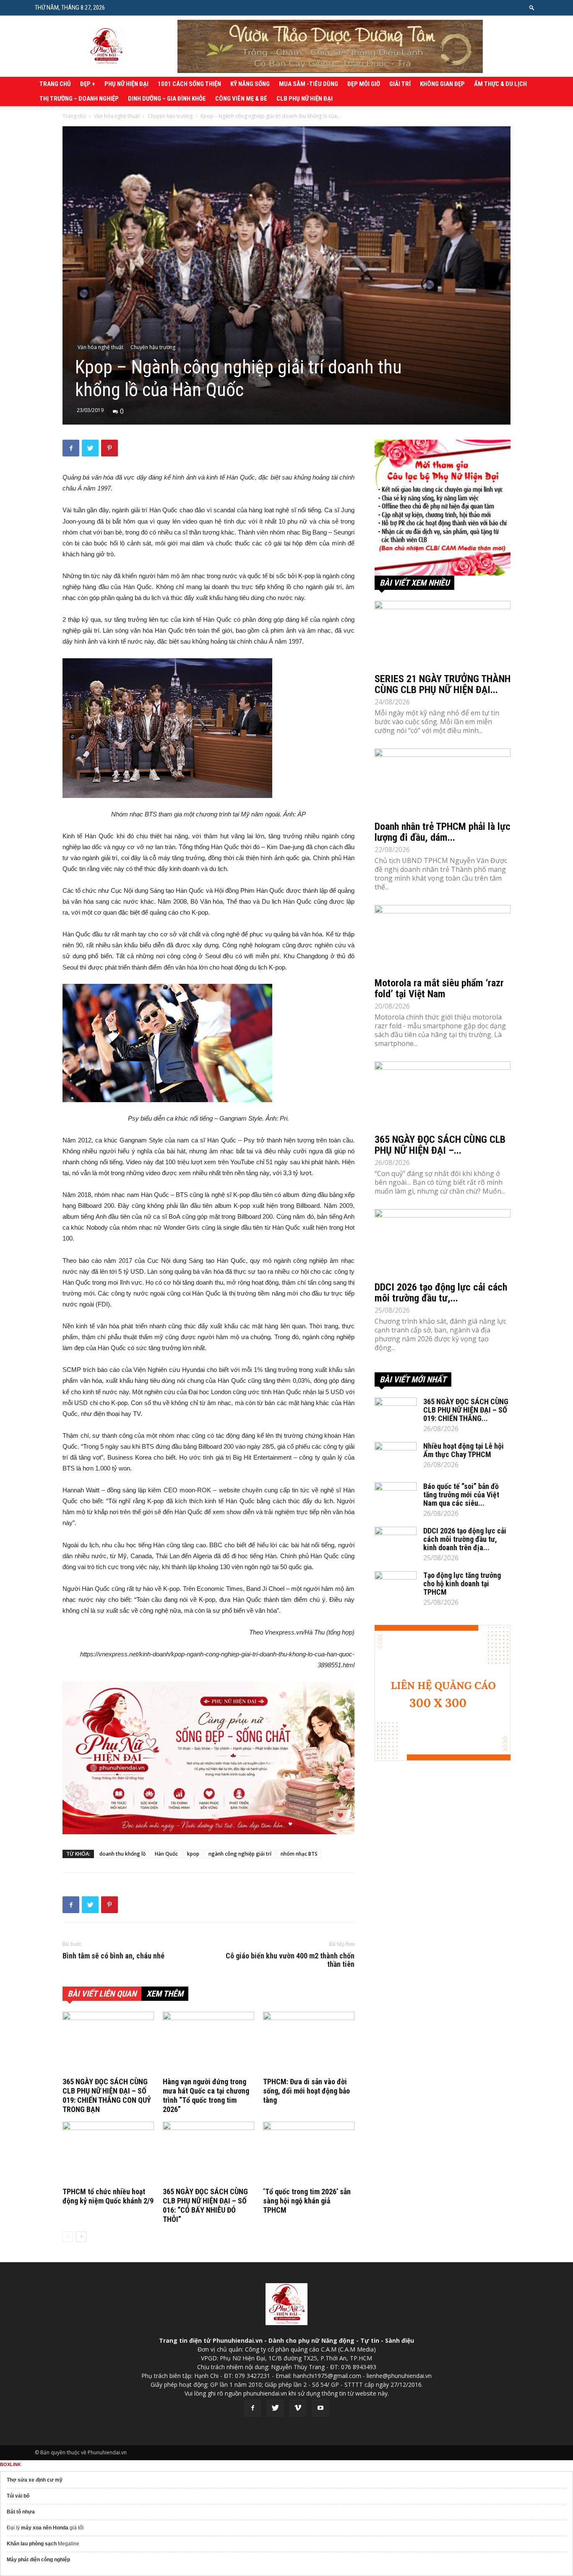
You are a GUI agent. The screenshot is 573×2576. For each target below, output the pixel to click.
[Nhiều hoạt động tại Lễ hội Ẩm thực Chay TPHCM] (396, 1457)
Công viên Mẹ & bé (241, 99)
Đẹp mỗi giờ (364, 84)
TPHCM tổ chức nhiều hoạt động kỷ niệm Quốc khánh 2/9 (108, 2196)
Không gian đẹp (442, 84)
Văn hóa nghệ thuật (117, 116)
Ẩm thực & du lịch (500, 84)
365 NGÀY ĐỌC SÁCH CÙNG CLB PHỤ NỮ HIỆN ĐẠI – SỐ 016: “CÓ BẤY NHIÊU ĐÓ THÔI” (205, 2205)
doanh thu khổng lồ (122, 1854)
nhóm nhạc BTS (299, 1854)
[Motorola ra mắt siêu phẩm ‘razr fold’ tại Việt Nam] (443, 939)
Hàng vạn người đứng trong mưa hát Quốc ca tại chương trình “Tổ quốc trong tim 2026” (206, 2095)
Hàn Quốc (166, 1854)
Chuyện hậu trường (170, 116)
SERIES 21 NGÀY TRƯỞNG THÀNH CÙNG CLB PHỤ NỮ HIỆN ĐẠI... (443, 684)
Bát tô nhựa (21, 2512)
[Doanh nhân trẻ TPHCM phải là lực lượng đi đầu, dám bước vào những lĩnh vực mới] (443, 782)
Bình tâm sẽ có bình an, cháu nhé (113, 1956)
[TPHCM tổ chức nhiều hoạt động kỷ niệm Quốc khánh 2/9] (108, 2153)
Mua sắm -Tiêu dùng (309, 84)
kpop (193, 1854)
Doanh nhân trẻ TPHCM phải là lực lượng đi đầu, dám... (443, 832)
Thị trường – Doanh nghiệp (79, 99)
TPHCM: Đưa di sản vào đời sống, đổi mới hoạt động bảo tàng (306, 2091)
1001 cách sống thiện (189, 84)
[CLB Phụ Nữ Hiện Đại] (443, 508)
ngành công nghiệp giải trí (240, 1854)
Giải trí (400, 84)
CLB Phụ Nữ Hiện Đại (305, 99)
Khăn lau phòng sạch (32, 2544)
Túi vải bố (18, 2496)
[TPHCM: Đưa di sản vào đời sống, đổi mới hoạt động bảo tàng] (309, 2043)
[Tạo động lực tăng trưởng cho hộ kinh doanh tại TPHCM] (396, 1586)
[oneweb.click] (208, 1758)
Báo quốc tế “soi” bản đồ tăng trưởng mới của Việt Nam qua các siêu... (461, 1495)
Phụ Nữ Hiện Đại (126, 84)
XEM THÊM (165, 1994)
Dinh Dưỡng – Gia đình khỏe (167, 99)
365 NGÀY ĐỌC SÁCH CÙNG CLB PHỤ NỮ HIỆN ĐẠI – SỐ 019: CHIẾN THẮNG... (466, 1410)
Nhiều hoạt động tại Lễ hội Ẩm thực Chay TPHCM (464, 1450)
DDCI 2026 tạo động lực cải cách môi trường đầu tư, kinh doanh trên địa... (465, 1539)
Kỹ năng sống (250, 84)
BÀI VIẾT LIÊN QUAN (102, 1994)
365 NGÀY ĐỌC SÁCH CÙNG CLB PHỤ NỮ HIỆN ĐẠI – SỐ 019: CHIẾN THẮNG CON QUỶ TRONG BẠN (107, 2095)
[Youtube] (320, 2408)
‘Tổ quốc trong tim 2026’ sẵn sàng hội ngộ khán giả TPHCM (307, 2201)
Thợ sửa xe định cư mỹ (35, 2480)
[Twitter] (275, 2408)
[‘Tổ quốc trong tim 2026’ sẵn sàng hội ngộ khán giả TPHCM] (309, 2153)
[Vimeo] (298, 2408)
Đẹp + (88, 84)
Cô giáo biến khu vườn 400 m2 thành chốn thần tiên (290, 1960)
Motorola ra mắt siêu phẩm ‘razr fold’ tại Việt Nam (439, 988)
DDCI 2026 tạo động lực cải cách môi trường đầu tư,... (441, 1293)
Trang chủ (55, 84)
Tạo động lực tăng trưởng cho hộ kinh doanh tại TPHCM (462, 1584)
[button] (532, 7)
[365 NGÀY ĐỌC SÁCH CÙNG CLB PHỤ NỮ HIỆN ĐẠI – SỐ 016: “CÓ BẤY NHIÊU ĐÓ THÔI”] (208, 2153)
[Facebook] (253, 2408)
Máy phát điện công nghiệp (38, 2560)
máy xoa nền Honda (45, 2528)
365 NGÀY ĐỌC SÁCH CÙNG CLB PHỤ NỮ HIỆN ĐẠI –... (440, 1145)
